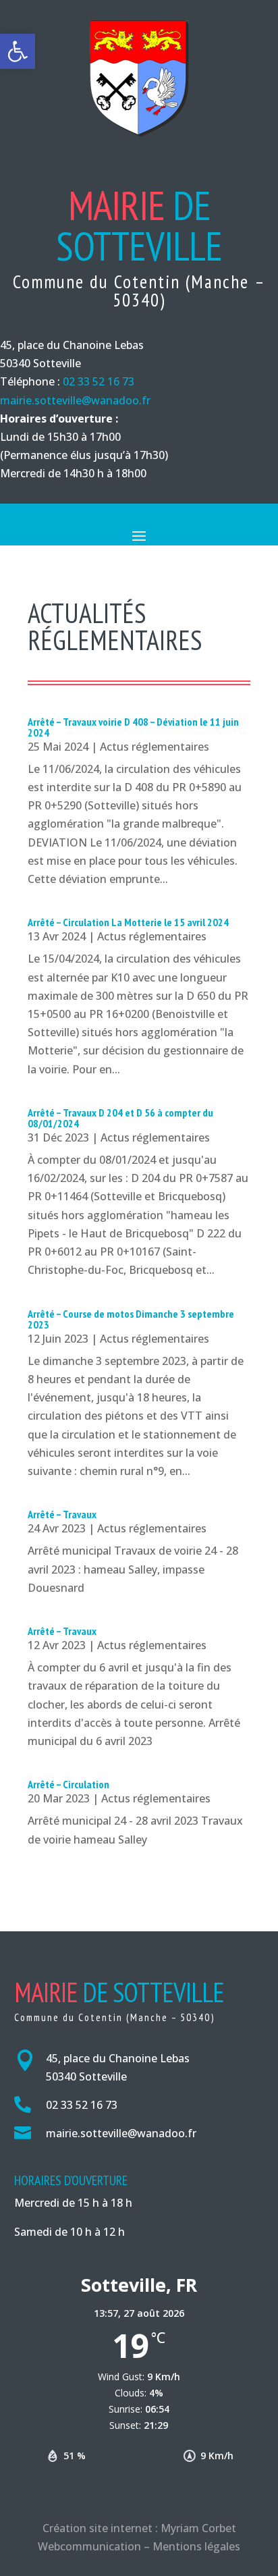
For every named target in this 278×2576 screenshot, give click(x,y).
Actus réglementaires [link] (155, 747)
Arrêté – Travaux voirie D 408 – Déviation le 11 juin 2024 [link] (133, 727)
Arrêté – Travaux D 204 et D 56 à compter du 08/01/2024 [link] (120, 1118)
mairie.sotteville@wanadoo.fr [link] (75, 400)
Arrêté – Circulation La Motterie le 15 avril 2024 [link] (128, 922)
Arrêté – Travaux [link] (62, 1514)
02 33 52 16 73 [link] (99, 381)
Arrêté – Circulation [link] (68, 1784)
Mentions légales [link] (196, 2546)
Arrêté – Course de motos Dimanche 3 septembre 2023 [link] (131, 1319)
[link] (18, 51)
